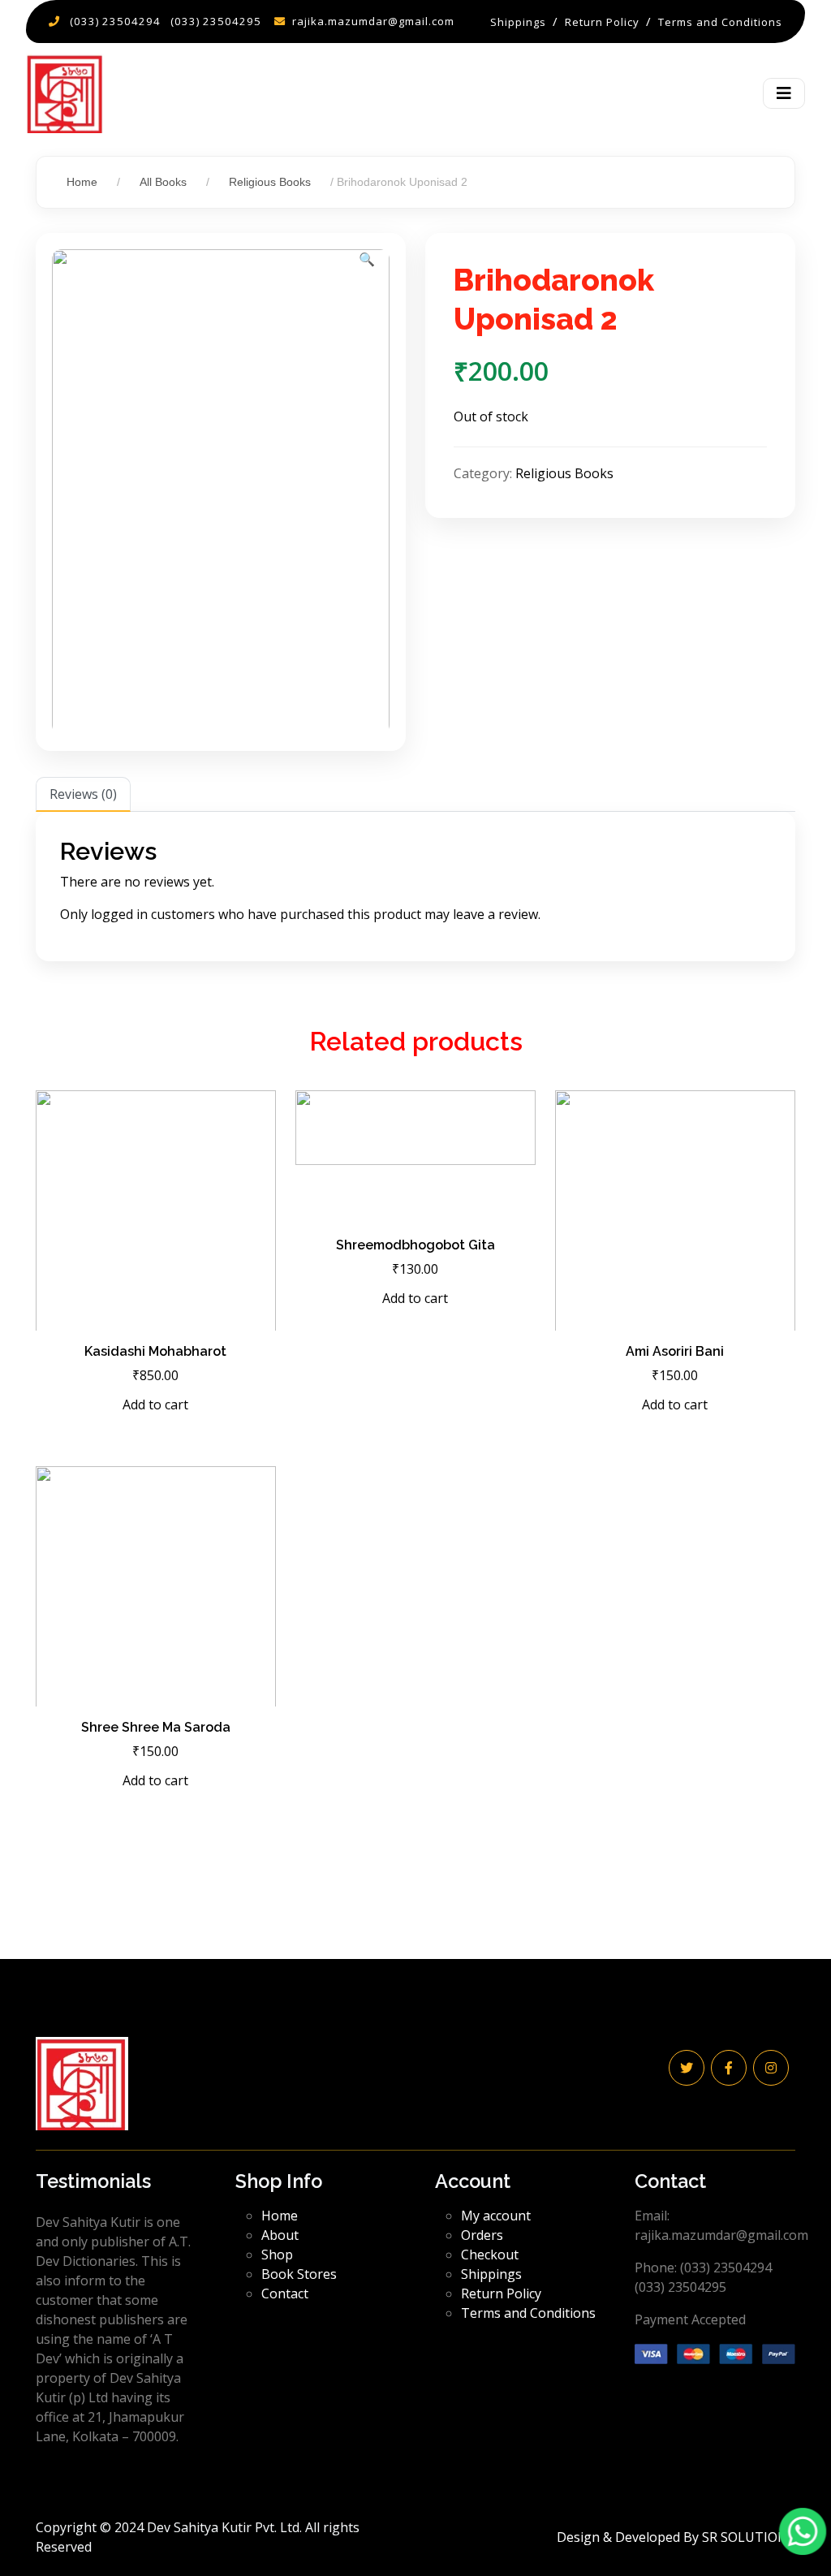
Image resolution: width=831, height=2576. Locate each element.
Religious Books (270, 182)
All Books (163, 182)
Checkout (490, 2255)
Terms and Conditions (528, 2313)
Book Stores (299, 2274)
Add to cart (155, 1405)
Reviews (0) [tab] (83, 794)
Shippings (491, 2274)
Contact (285, 2293)
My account (496, 2216)
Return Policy (501, 2293)
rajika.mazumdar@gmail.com (373, 21)
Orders (482, 2235)
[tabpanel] (415, 887)
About (280, 2235)
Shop (277, 2255)
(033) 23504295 (216, 21)
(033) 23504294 (115, 21)
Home (82, 182)
